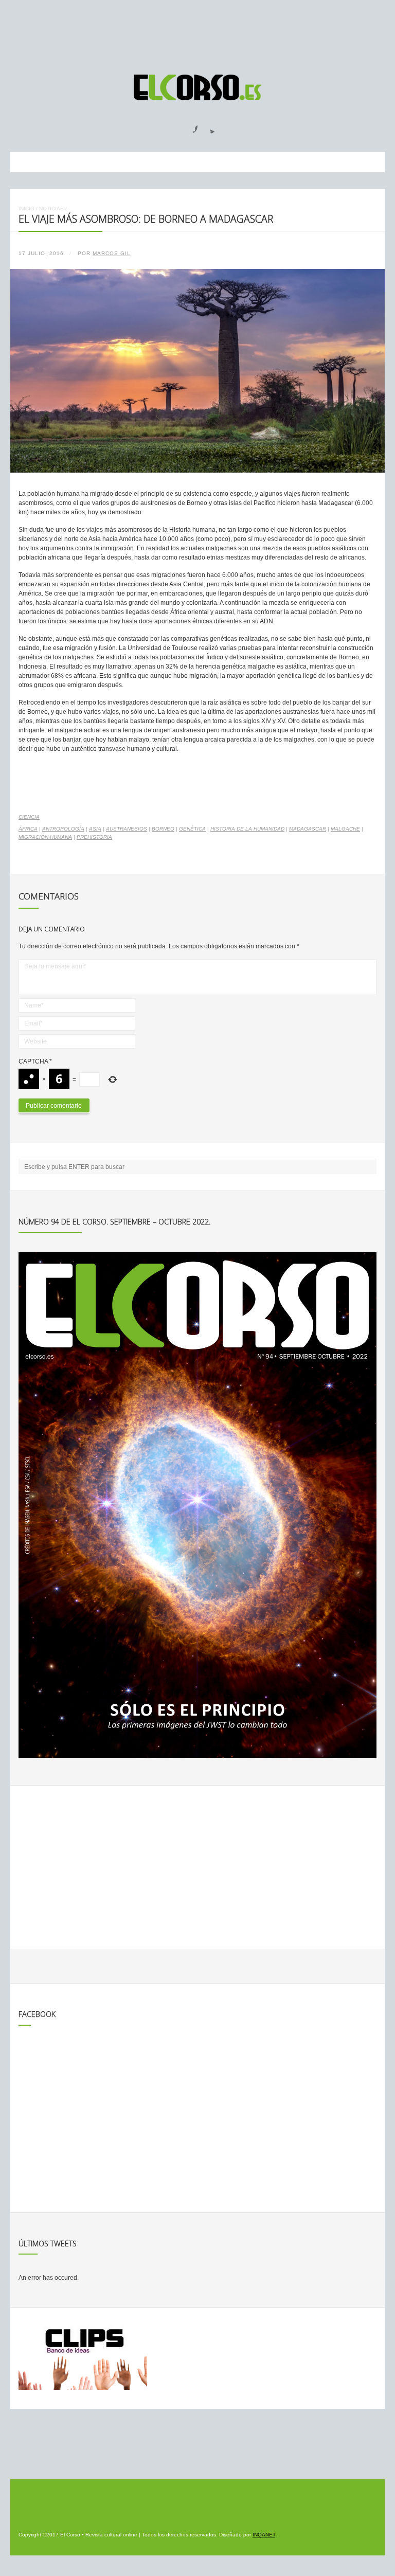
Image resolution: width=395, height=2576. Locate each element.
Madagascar (308, 829)
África (28, 829)
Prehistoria (94, 837)
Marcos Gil (112, 253)
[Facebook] (189, 126)
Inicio (26, 209)
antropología (63, 829)
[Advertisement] (197, 32)
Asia (95, 829)
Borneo (163, 829)
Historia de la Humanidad (247, 829)
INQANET (264, 2535)
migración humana (45, 837)
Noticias (51, 209)
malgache (345, 829)
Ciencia (29, 817)
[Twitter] (208, 126)
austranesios (127, 829)
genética (192, 829)
